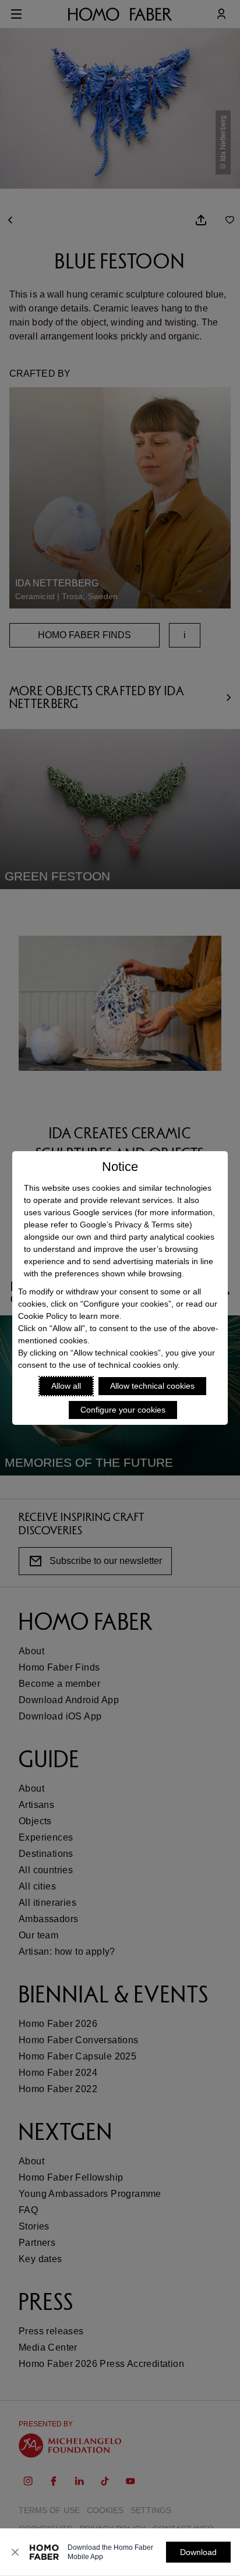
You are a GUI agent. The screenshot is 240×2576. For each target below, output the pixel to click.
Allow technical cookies (152, 1386)
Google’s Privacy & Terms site (135, 1225)
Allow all (66, 1386)
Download (198, 2552)
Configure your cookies (123, 1410)
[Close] (15, 2552)
